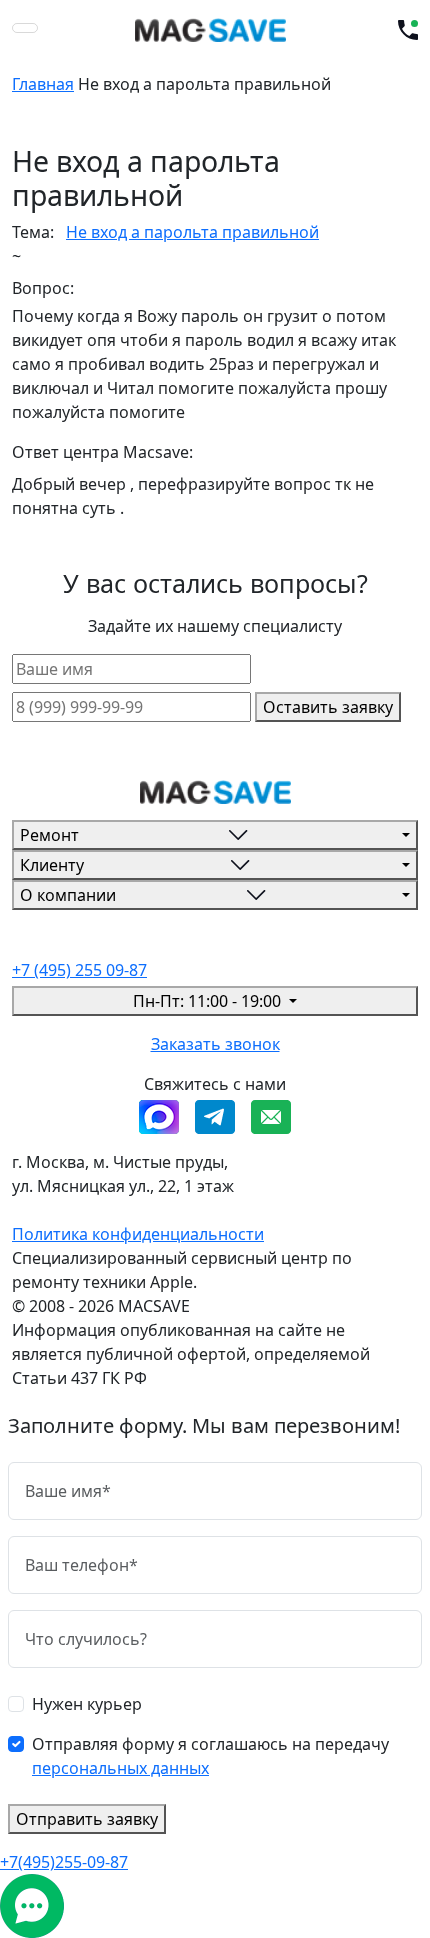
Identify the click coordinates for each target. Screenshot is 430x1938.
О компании (68, 895)
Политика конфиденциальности (138, 1234)
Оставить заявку (328, 707)
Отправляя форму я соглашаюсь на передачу (210, 1756)
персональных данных (120, 1768)
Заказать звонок (215, 1044)
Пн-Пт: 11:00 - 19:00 (209, 1001)
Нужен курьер (87, 1704)
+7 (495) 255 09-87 (79, 970)
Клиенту (52, 865)
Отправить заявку (87, 1819)
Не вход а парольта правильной (192, 232)
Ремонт (49, 835)
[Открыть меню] (25, 28)
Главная (43, 84)
